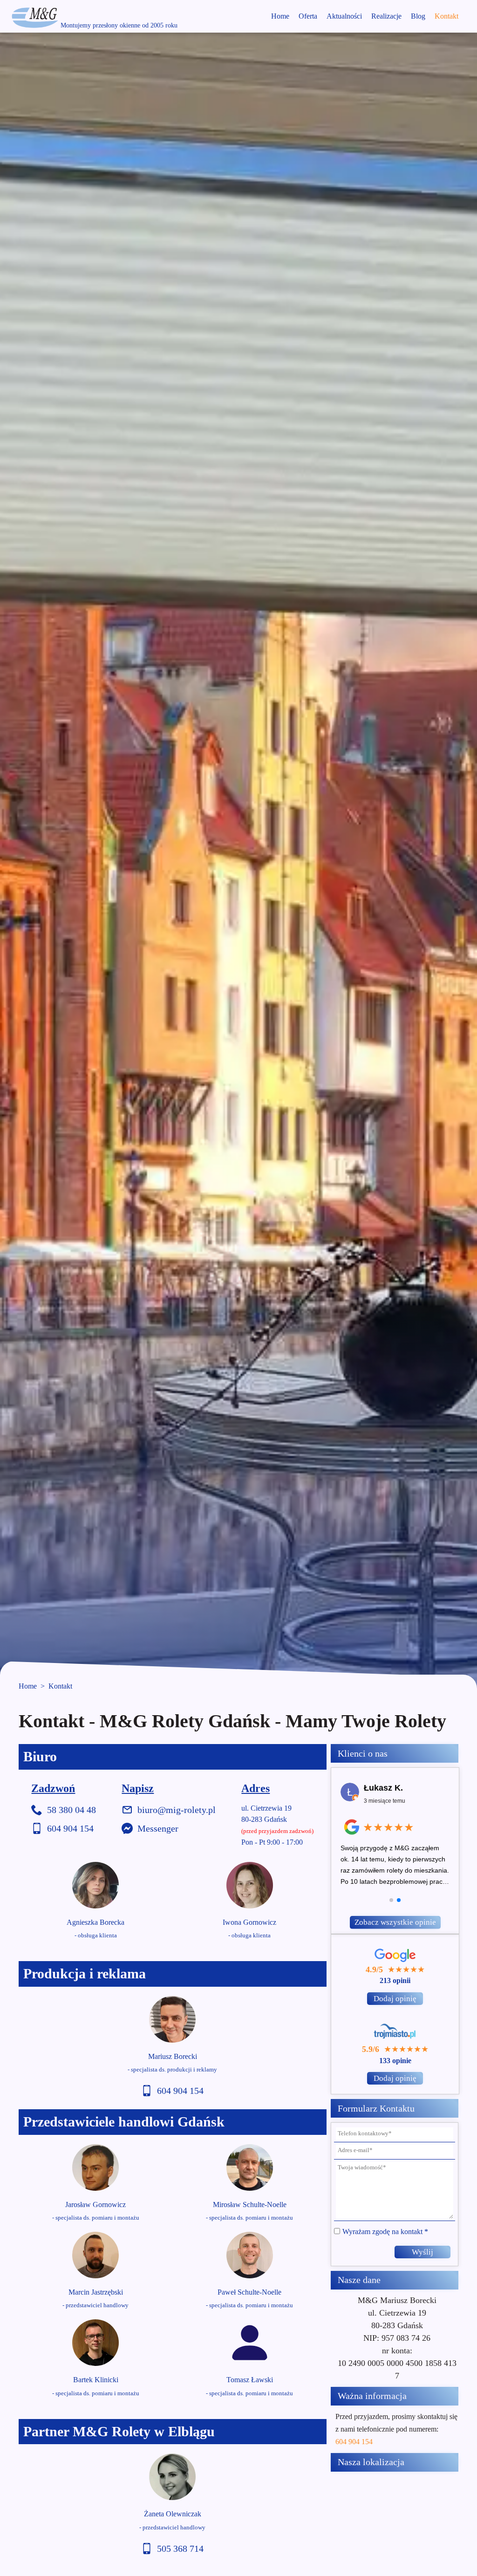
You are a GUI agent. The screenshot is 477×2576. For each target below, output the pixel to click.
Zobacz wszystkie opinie (395, 1922)
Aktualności (344, 16)
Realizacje (386, 16)
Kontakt (446, 16)
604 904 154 (354, 2442)
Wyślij (422, 2252)
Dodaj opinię (395, 1999)
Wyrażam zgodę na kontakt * (385, 2232)
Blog (418, 16)
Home (280, 16)
